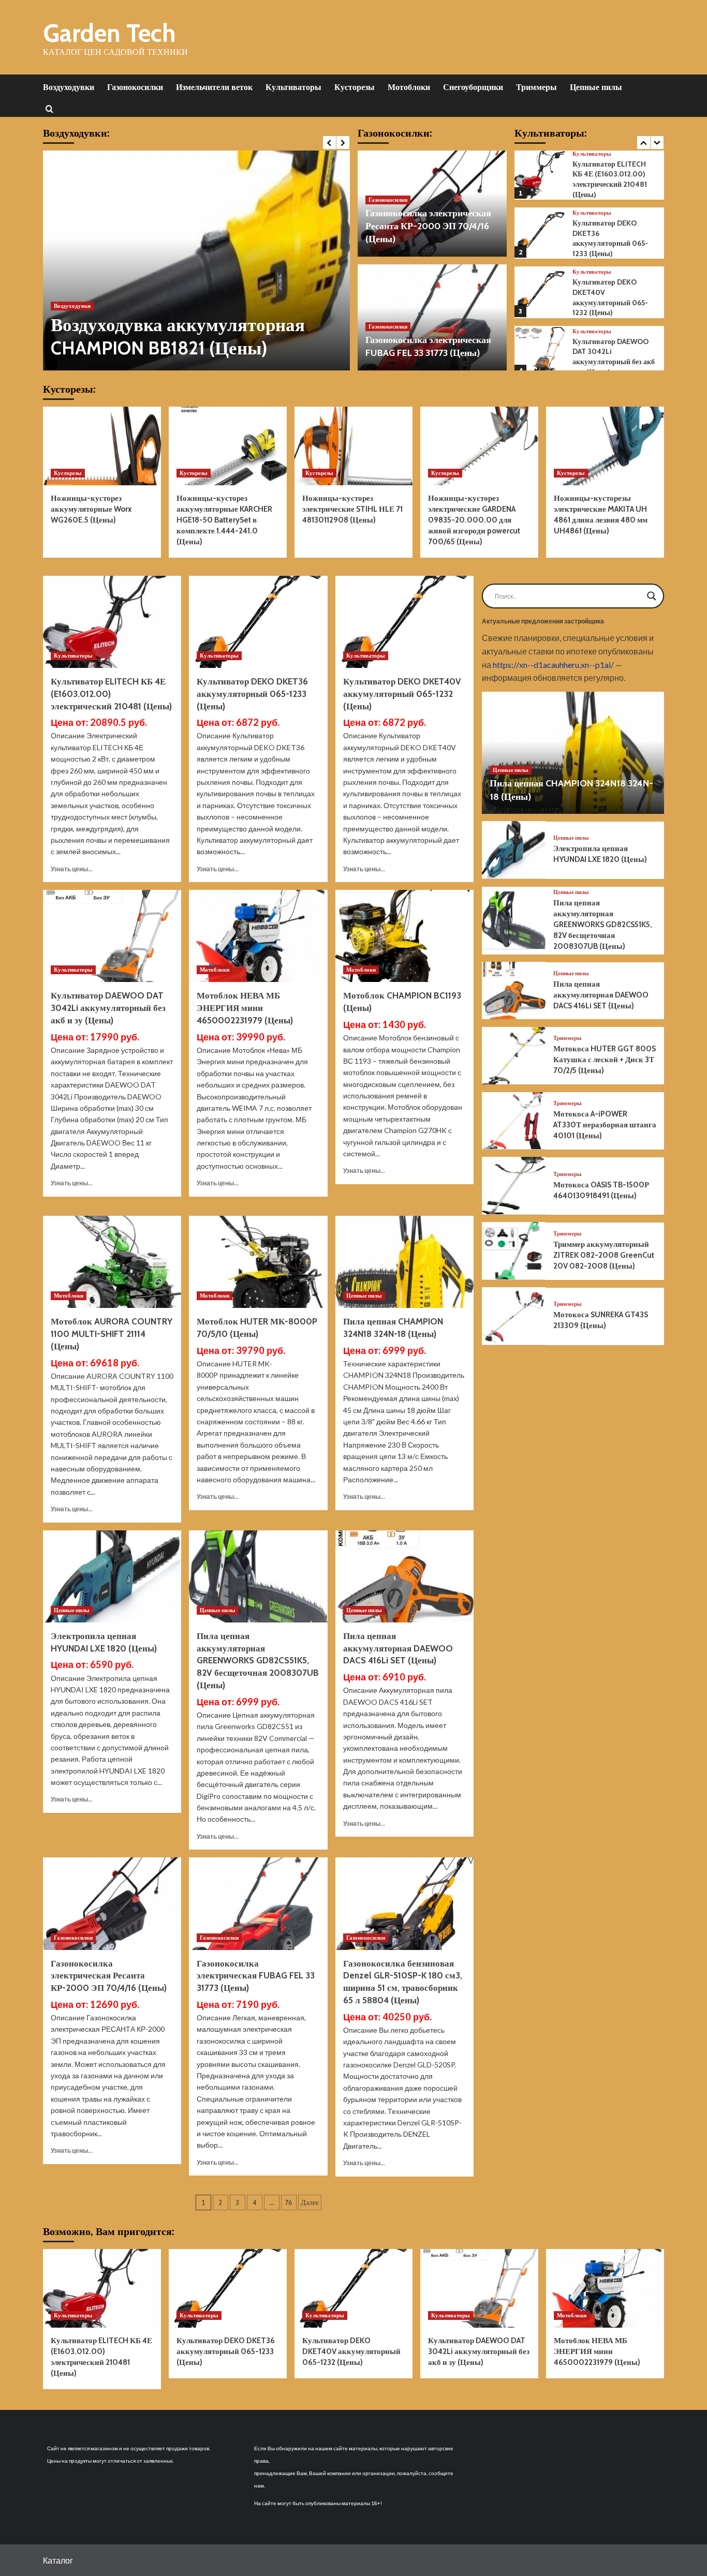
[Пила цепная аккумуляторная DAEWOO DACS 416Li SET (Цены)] (404, 1576)
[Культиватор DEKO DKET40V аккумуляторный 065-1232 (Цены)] (539, 293)
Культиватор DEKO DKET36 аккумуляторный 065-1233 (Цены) (610, 238)
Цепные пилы (596, 87)
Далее (310, 2202)
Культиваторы (293, 87)
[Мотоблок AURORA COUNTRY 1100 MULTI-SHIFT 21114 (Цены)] (112, 1262)
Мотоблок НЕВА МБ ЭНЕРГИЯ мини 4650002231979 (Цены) (245, 1008)
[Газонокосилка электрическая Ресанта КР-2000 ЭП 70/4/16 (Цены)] (112, 1903)
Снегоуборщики (473, 87)
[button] (49, 108)
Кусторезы (355, 87)
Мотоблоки (409, 87)
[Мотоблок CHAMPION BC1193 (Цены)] (404, 936)
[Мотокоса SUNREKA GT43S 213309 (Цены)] (514, 1316)
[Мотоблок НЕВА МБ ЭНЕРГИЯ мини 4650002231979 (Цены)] (258, 936)
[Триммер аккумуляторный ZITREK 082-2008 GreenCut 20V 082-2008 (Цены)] (514, 1251)
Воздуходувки (69, 87)
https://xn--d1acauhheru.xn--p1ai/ (553, 664)
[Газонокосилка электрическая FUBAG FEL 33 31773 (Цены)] (258, 1903)
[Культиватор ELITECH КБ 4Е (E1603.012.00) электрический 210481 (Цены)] (539, 174)
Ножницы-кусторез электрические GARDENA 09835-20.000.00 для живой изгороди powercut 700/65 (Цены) (474, 520)
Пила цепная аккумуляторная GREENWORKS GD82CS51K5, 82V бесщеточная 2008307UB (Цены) (258, 1661)
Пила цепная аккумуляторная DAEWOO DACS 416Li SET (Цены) (398, 1648)
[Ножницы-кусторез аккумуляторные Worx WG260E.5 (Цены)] (102, 446)
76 (289, 2202)
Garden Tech (109, 33)
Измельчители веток (214, 87)
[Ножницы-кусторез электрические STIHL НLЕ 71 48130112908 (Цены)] (353, 446)
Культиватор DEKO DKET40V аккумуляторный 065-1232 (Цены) (610, 297)
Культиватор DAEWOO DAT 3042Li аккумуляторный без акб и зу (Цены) (614, 357)
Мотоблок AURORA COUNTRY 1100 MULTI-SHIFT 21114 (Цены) (112, 1334)
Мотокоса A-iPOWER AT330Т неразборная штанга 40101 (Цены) (605, 1125)
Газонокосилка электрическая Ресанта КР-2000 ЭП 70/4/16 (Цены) (428, 226)
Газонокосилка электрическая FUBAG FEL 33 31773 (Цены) (256, 1976)
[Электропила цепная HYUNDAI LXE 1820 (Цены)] (112, 1576)
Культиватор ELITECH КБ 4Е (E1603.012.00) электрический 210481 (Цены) (610, 179)
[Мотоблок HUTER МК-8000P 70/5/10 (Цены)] (258, 1262)
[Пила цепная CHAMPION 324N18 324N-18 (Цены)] (404, 1262)
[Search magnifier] (652, 596)
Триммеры (536, 87)
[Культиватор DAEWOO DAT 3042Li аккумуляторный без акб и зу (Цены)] (539, 352)
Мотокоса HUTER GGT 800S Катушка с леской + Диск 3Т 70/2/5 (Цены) (605, 1060)
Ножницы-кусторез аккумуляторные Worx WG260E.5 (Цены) (91, 509)
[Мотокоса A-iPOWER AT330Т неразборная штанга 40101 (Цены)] (514, 1121)
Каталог (58, 2560)
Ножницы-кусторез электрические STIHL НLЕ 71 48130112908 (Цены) (352, 509)
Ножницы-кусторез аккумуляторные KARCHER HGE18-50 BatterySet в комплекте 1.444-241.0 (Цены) (224, 520)
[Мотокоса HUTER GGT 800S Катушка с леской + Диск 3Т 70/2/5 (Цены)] (514, 1056)
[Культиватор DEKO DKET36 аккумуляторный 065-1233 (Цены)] (539, 233)
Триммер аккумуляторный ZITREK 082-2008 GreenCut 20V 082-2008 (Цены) (604, 1255)
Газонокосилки (135, 87)
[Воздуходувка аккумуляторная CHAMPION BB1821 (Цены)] (196, 260)
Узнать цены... (72, 869)
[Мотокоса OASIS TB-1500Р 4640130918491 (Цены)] (514, 1186)
